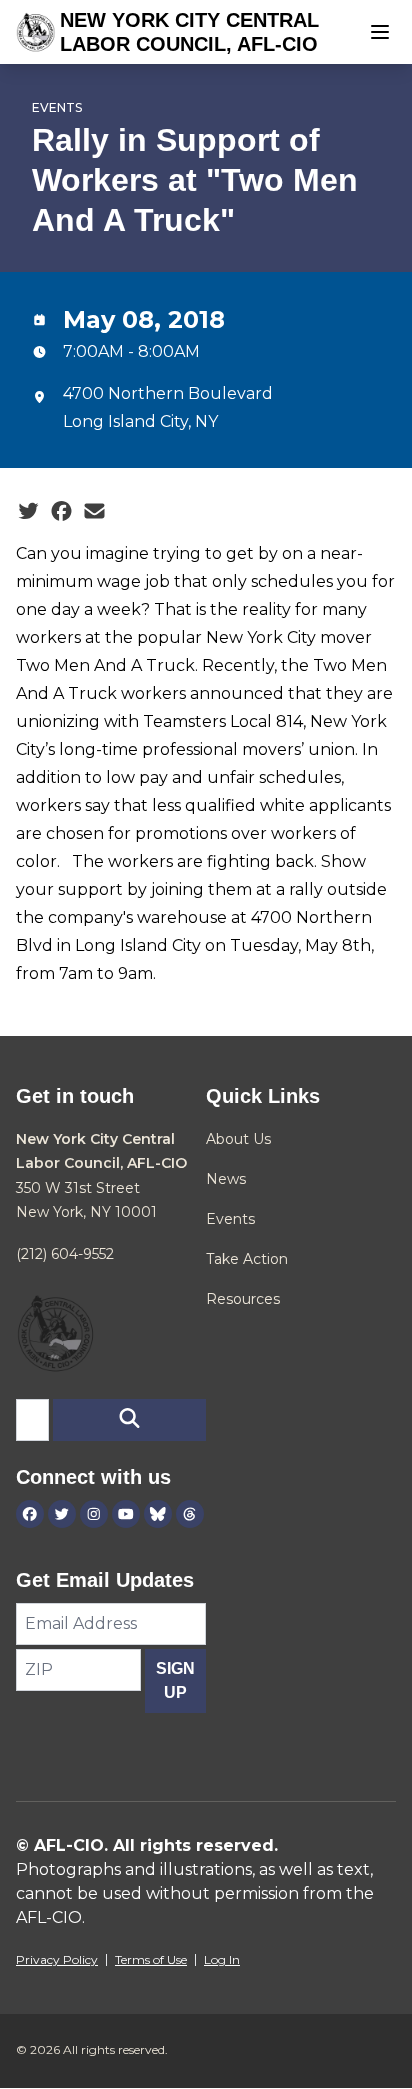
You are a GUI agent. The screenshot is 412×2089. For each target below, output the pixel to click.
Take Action (247, 1259)
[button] (129, 1420)
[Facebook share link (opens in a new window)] (61, 512)
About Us (238, 1139)
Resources (243, 1299)
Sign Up (175, 1680)
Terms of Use (151, 1959)
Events (57, 107)
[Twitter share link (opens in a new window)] (28, 512)
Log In (222, 1959)
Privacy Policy (57, 1959)
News (226, 1179)
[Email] (94, 512)
